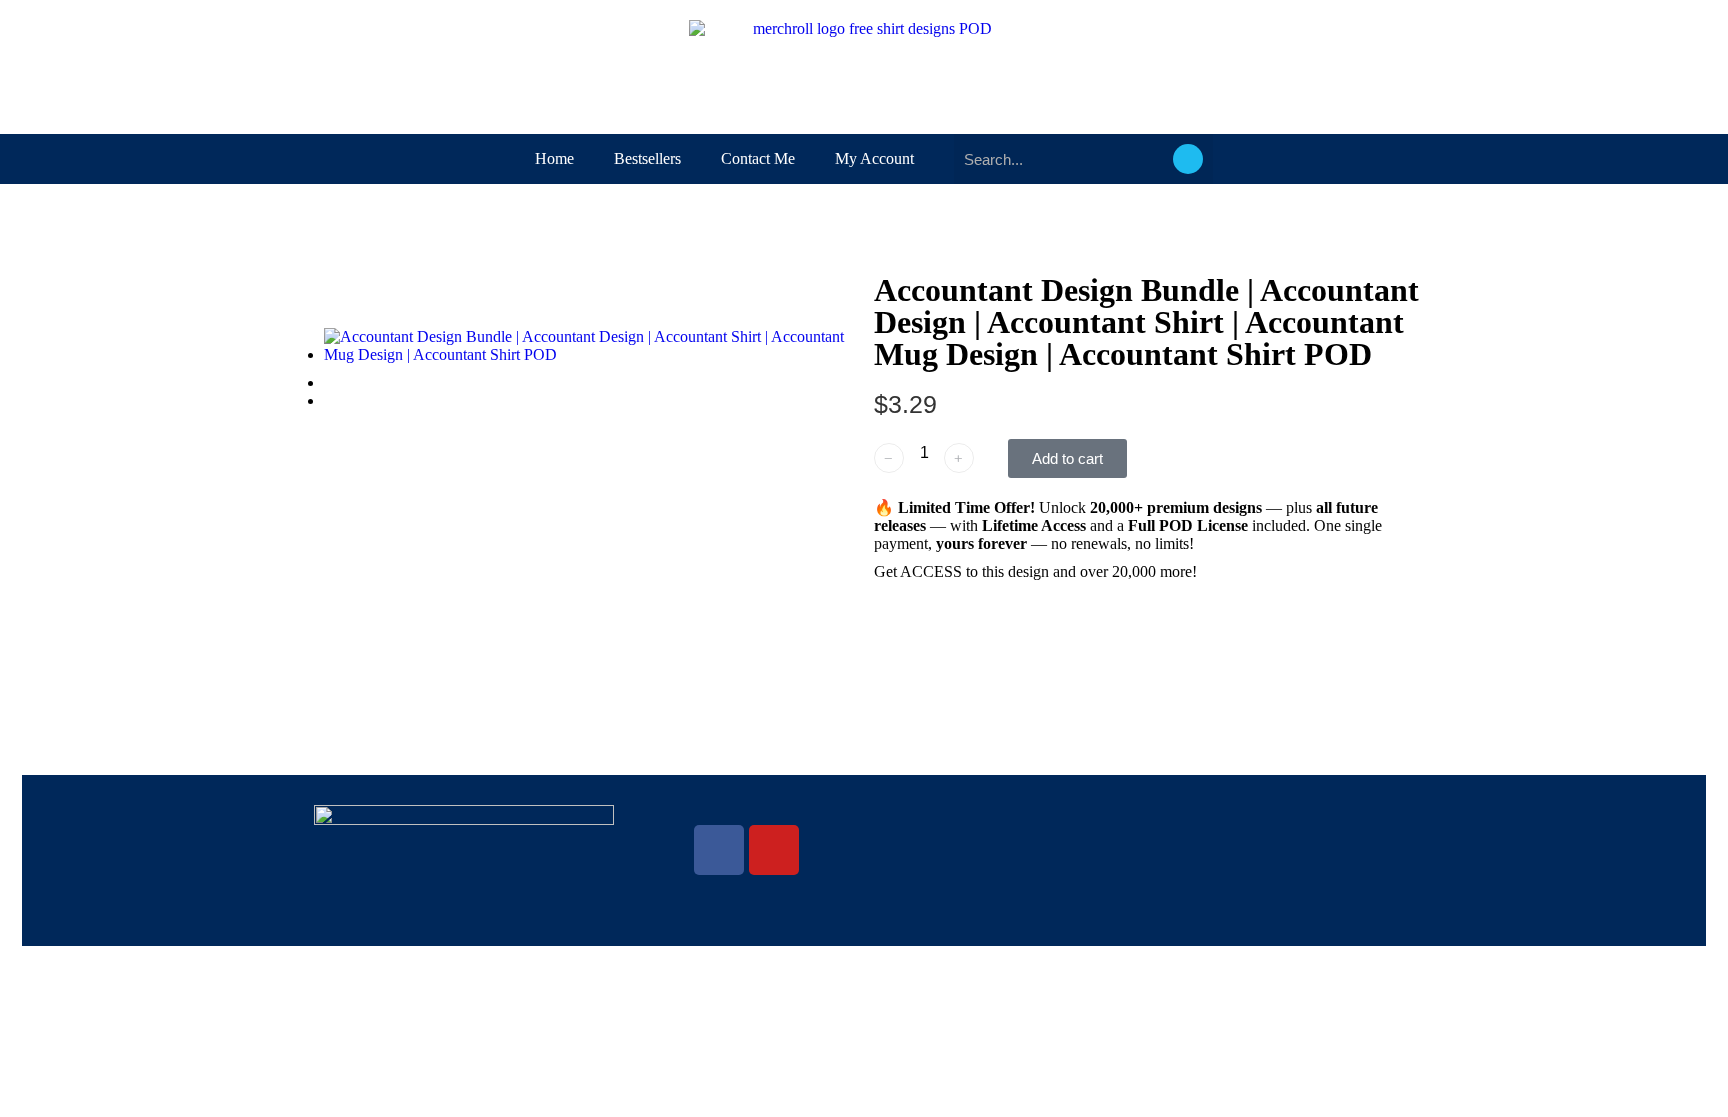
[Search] (1188, 159)
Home (554, 158)
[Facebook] (719, 850)
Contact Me (758, 158)
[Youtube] (774, 850)
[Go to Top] (1698, 1087)
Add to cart (1067, 458)
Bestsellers (647, 158)
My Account (874, 158)
